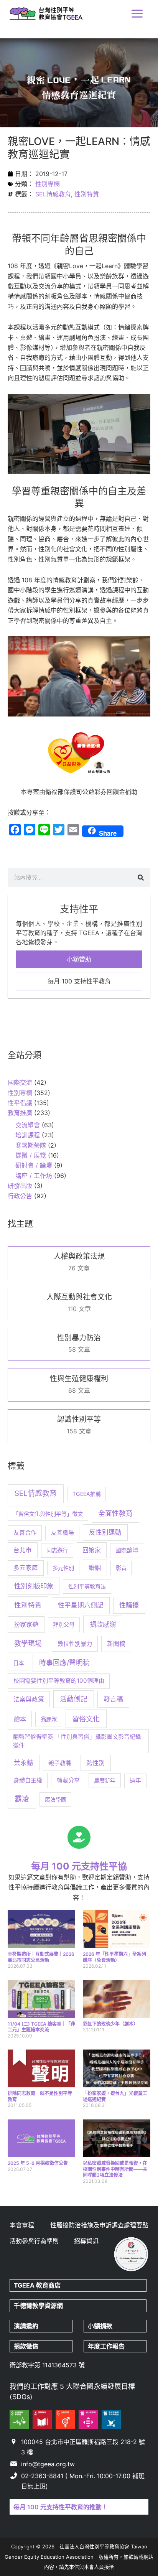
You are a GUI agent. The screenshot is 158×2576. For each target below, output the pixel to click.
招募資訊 (86, 2241)
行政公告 (20, 1196)
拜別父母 (64, 1625)
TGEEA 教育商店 (37, 2285)
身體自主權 (28, 1780)
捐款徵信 (26, 2346)
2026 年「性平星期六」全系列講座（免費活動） (114, 1957)
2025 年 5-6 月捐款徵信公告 (38, 2163)
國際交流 (20, 1082)
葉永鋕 (24, 1763)
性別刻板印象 (34, 1586)
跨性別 (95, 1763)
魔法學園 (56, 1799)
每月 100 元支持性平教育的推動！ (61, 2507)
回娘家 (92, 1550)
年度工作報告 (106, 2346)
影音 (121, 1568)
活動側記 (74, 1699)
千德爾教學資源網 (38, 2306)
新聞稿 (116, 1644)
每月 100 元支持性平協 (79, 1866)
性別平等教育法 (87, 1586)
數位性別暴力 (75, 1644)
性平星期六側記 (81, 1605)
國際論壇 (127, 1550)
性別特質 (87, 194)
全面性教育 (115, 1513)
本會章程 (22, 2225)
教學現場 (28, 1643)
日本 (18, 1663)
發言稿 (113, 1699)
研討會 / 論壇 (34, 1165)
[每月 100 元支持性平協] (79, 1837)
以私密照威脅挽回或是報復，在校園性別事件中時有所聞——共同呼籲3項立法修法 (115, 2169)
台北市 (23, 1550)
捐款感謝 (103, 1624)
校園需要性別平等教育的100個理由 (59, 1681)
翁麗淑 (49, 1719)
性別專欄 (48, 184)
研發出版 (20, 1186)
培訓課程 (28, 1135)
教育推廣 (20, 1113)
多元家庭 (26, 1568)
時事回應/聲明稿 (64, 1663)
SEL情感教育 (53, 194)
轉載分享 (68, 1780)
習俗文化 (86, 1719)
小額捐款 (100, 2326)
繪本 (20, 1719)
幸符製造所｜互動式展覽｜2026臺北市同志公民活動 (41, 1957)
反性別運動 (105, 1532)
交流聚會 (28, 1125)
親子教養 (60, 1763)
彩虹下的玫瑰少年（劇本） (110, 2024)
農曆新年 (105, 1780)
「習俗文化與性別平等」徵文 (48, 1514)
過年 (135, 1780)
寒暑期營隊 (31, 1145)
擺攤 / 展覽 (31, 1155)
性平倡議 (20, 1103)
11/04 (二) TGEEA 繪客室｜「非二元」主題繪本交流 (41, 2027)
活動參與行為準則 (34, 2241)
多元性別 (63, 1568)
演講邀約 (26, 2326)
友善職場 (63, 1533)
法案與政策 (29, 1699)
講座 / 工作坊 (34, 1176)
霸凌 (22, 1799)
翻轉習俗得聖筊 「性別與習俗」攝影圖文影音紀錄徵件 (77, 1741)
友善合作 (25, 1533)
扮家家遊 (26, 1624)
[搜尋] (141, 878)
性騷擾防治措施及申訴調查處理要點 (99, 2225)
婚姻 (95, 1568)
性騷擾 (129, 1605)
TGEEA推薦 (87, 1494)
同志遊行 (57, 1550)
